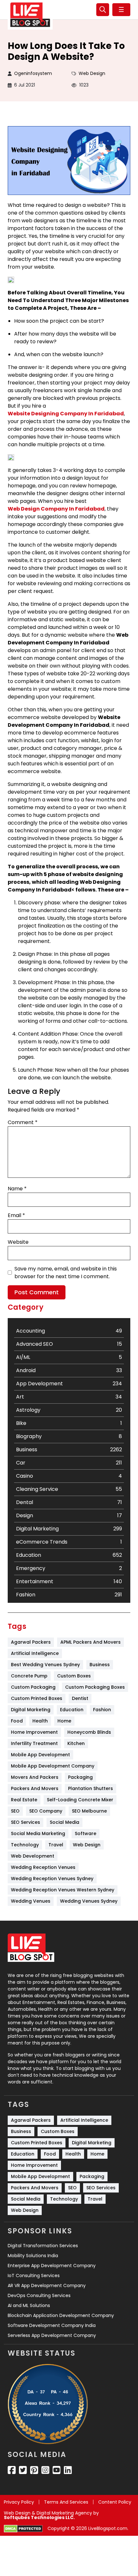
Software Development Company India (52, 2325)
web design (87, 1845)
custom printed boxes (37, 1698)
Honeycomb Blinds (89, 1732)
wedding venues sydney (89, 1901)
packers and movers (35, 1788)
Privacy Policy (19, 2502)
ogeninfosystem (33, 73)
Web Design (92, 73)
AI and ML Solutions (29, 2305)
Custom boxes (74, 1676)
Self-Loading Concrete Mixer (80, 1800)
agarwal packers (31, 1642)
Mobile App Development (40, 1755)
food (17, 1721)
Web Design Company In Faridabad (56, 509)
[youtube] (57, 2470)
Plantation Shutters (91, 1788)
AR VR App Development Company (47, 2285)
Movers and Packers (35, 1777)
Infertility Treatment (34, 1743)
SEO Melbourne (89, 1811)
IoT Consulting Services (34, 2276)
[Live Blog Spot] (30, 15)
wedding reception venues (43, 1867)
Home (64, 1721)
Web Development (33, 1856)
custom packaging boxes (95, 1687)
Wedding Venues (31, 1901)
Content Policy (115, 2502)
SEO (15, 1811)
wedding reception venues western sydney (63, 1890)
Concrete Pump (29, 1676)
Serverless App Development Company (52, 2335)
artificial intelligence (35, 1653)
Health (40, 1721)
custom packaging (33, 1687)
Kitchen (76, 1743)
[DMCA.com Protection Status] (23, 2529)
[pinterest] (34, 2470)
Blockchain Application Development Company (61, 2315)
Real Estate (24, 1800)
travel (56, 1845)
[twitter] (23, 2470)
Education (72, 1710)
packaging (80, 1777)
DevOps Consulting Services (39, 2295)
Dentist (80, 1698)
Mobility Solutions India (33, 2256)
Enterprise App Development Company (52, 2266)
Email (16, 1215)
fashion (102, 1710)
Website (18, 1242)
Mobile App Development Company (53, 1766)
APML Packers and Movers (91, 1642)
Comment (23, 1122)
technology (25, 1845)
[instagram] (45, 2470)
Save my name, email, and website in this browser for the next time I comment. (66, 1273)
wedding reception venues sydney (52, 1879)
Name (17, 1189)
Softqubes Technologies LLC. (39, 2517)
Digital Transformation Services (43, 2246)
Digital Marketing (31, 1710)
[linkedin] (68, 2470)
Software (86, 1833)
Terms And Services (66, 2502)
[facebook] (12, 2470)
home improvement (34, 1732)
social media (65, 1822)
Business (100, 1665)
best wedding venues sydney (45, 1665)
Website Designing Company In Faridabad (66, 414)
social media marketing (38, 1833)
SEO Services (26, 1822)
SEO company (46, 1811)
